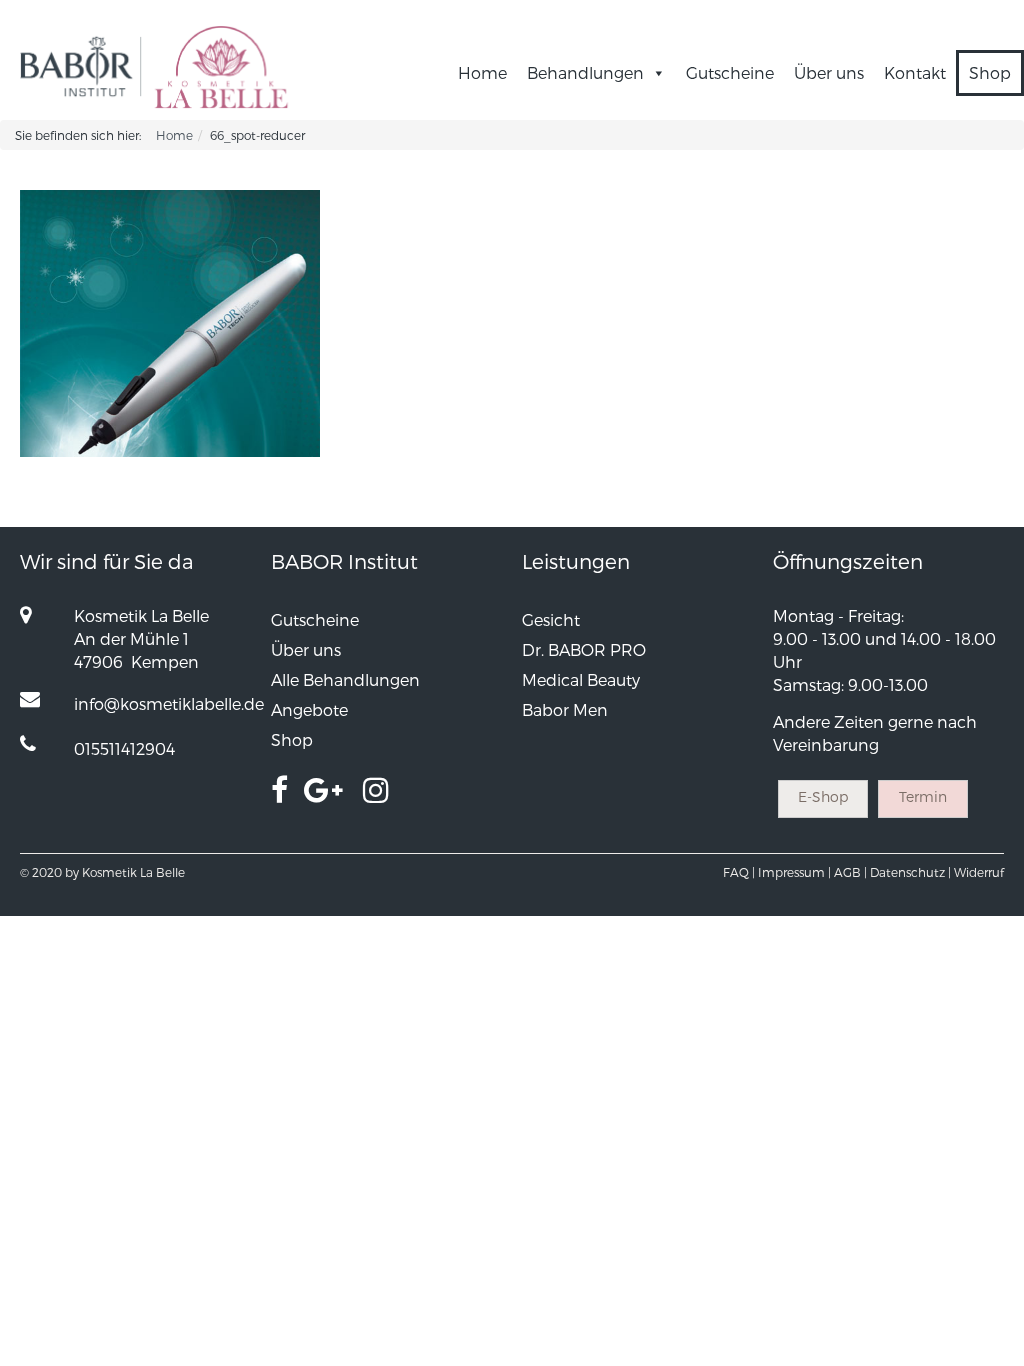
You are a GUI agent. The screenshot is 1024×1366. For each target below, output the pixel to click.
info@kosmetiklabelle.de (169, 703)
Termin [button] (923, 796)
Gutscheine (730, 72)
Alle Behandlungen (345, 679)
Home (482, 72)
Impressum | (794, 872)
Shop (990, 72)
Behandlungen (585, 72)
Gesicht (551, 619)
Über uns (829, 72)
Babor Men (565, 709)
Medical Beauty (581, 679)
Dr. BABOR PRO (584, 649)
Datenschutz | (910, 872)
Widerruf (979, 872)
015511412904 (124, 748)
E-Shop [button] (823, 796)
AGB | (850, 872)
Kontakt (915, 72)
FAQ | (739, 872)
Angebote (309, 709)
